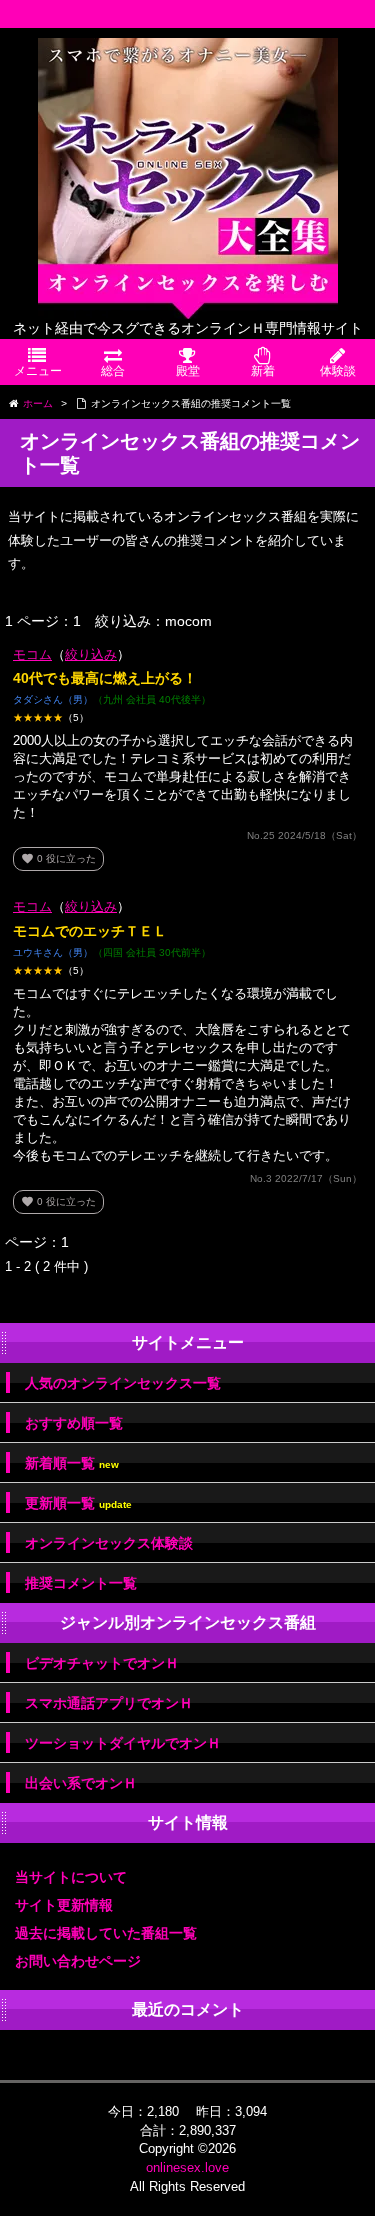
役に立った (58, 858)
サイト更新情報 (64, 1905)
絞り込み (91, 654)
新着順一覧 (72, 1463)
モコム (32, 654)
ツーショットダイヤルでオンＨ (123, 1743)
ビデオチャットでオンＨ (102, 1663)
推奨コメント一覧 (81, 1583)
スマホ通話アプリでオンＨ (109, 1703)
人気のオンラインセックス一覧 (123, 1383)
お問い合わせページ (78, 1961)
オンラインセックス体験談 (109, 1543)
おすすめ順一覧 (74, 1423)
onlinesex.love (187, 2167)
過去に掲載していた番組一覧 (106, 1933)
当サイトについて (71, 1877)
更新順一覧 (78, 1503)
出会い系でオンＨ (81, 1783)
